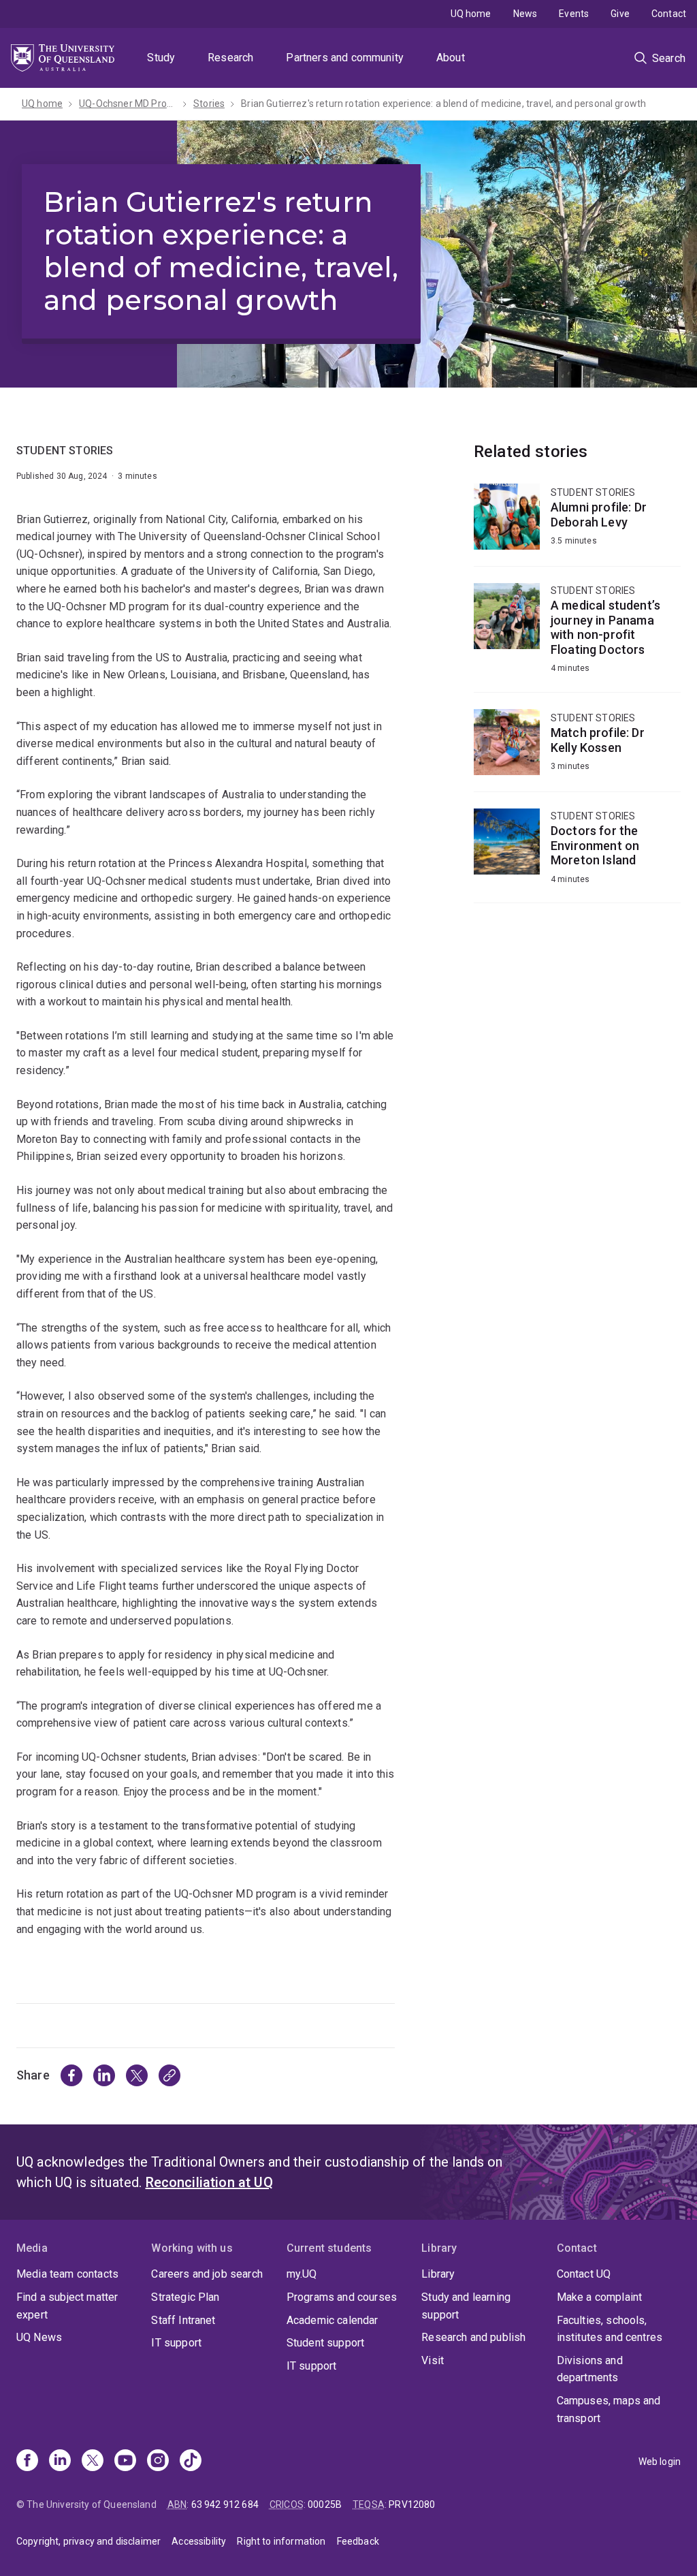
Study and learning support (466, 2306)
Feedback (358, 2541)
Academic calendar (333, 2320)
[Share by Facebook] (71, 2075)
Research (230, 58)
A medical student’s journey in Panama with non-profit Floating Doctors (577, 638)
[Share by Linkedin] (104, 2075)
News (525, 14)
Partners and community (345, 58)
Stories (209, 104)
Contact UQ (584, 2274)
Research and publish (473, 2337)
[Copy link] (169, 2075)
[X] (93, 2462)
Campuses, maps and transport (609, 2409)
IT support (176, 2343)
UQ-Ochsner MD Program (128, 104)
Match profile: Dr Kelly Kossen (577, 750)
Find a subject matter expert (67, 2306)
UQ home (471, 14)
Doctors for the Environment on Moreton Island (577, 855)
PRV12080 (412, 2504)
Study (161, 58)
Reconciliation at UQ (209, 2182)
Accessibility (199, 2541)
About (451, 58)
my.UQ (302, 2274)
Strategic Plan (185, 2297)
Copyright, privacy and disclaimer (88, 2541)
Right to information (281, 2541)
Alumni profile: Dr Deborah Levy (577, 525)
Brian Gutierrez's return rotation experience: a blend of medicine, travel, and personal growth (443, 104)
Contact (669, 14)
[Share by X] (137, 2075)
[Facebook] (27, 2462)
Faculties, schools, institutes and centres (610, 2329)
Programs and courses (342, 2297)
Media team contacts (67, 2274)
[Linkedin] (60, 2462)
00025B (325, 2504)
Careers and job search (207, 2274)
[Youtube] (125, 2462)
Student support (325, 2343)
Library (438, 2274)
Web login (660, 2462)
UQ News (39, 2337)
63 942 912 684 (225, 2504)
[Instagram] (158, 2462)
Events (574, 14)
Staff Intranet (183, 2320)
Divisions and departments (590, 2369)
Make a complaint (600, 2297)
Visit (433, 2360)
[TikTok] (191, 2462)
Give (620, 14)
